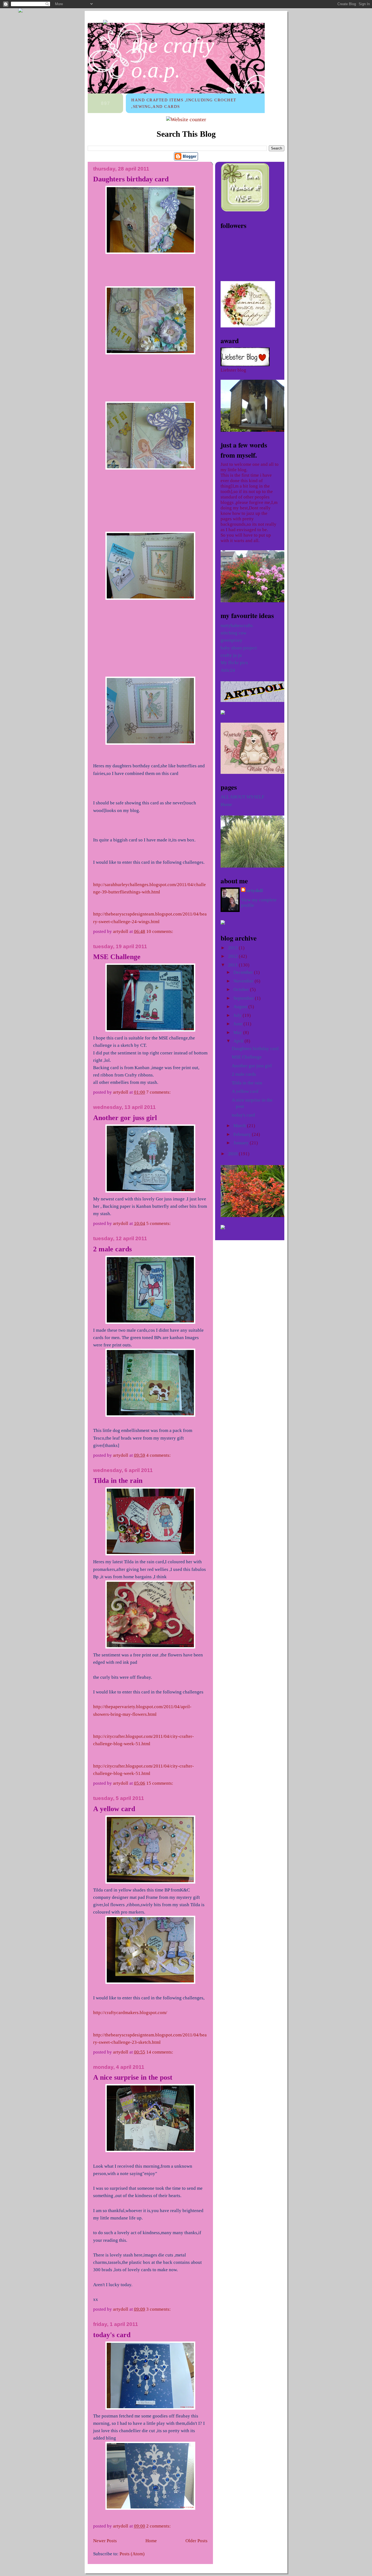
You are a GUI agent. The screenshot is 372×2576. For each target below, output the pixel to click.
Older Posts (196, 2541)
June (238, 1024)
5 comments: (159, 1223)
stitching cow (234, 633)
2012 (233, 956)
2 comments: (159, 2526)
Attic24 (228, 670)
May (238, 1032)
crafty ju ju (231, 655)
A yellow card (114, 1809)
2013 (233, 948)
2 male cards (112, 1249)
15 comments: (160, 1783)
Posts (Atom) (132, 2554)
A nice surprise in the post (133, 2077)
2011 (233, 965)
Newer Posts (105, 2541)
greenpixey (231, 640)
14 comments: (160, 2052)
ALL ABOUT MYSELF (242, 797)
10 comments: (160, 931)
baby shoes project (239, 648)
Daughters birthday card (131, 179)
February (243, 1134)
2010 (233, 1154)
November (244, 981)
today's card (112, 2335)
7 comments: (159, 1092)
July (238, 1015)
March (240, 1126)
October (242, 989)
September (244, 998)
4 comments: (159, 1455)
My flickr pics (234, 663)
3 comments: (159, 2309)
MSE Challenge (117, 957)
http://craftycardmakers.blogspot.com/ (130, 2013)
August (241, 1007)
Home (151, 2541)
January (242, 1143)
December (244, 972)
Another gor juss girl (125, 1118)
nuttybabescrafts (237, 626)
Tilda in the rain (118, 1481)
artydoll (255, 891)
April (239, 1041)
